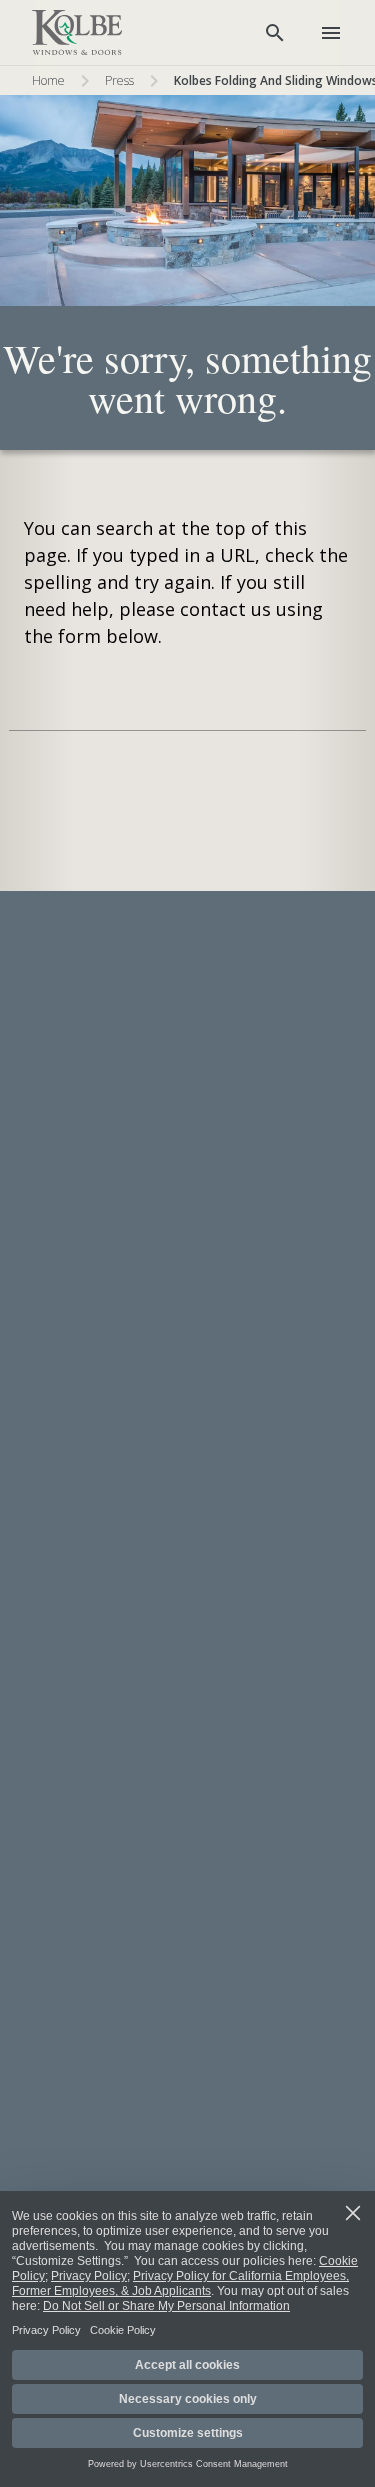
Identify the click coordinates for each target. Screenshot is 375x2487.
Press (119, 80)
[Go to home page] (77, 33)
